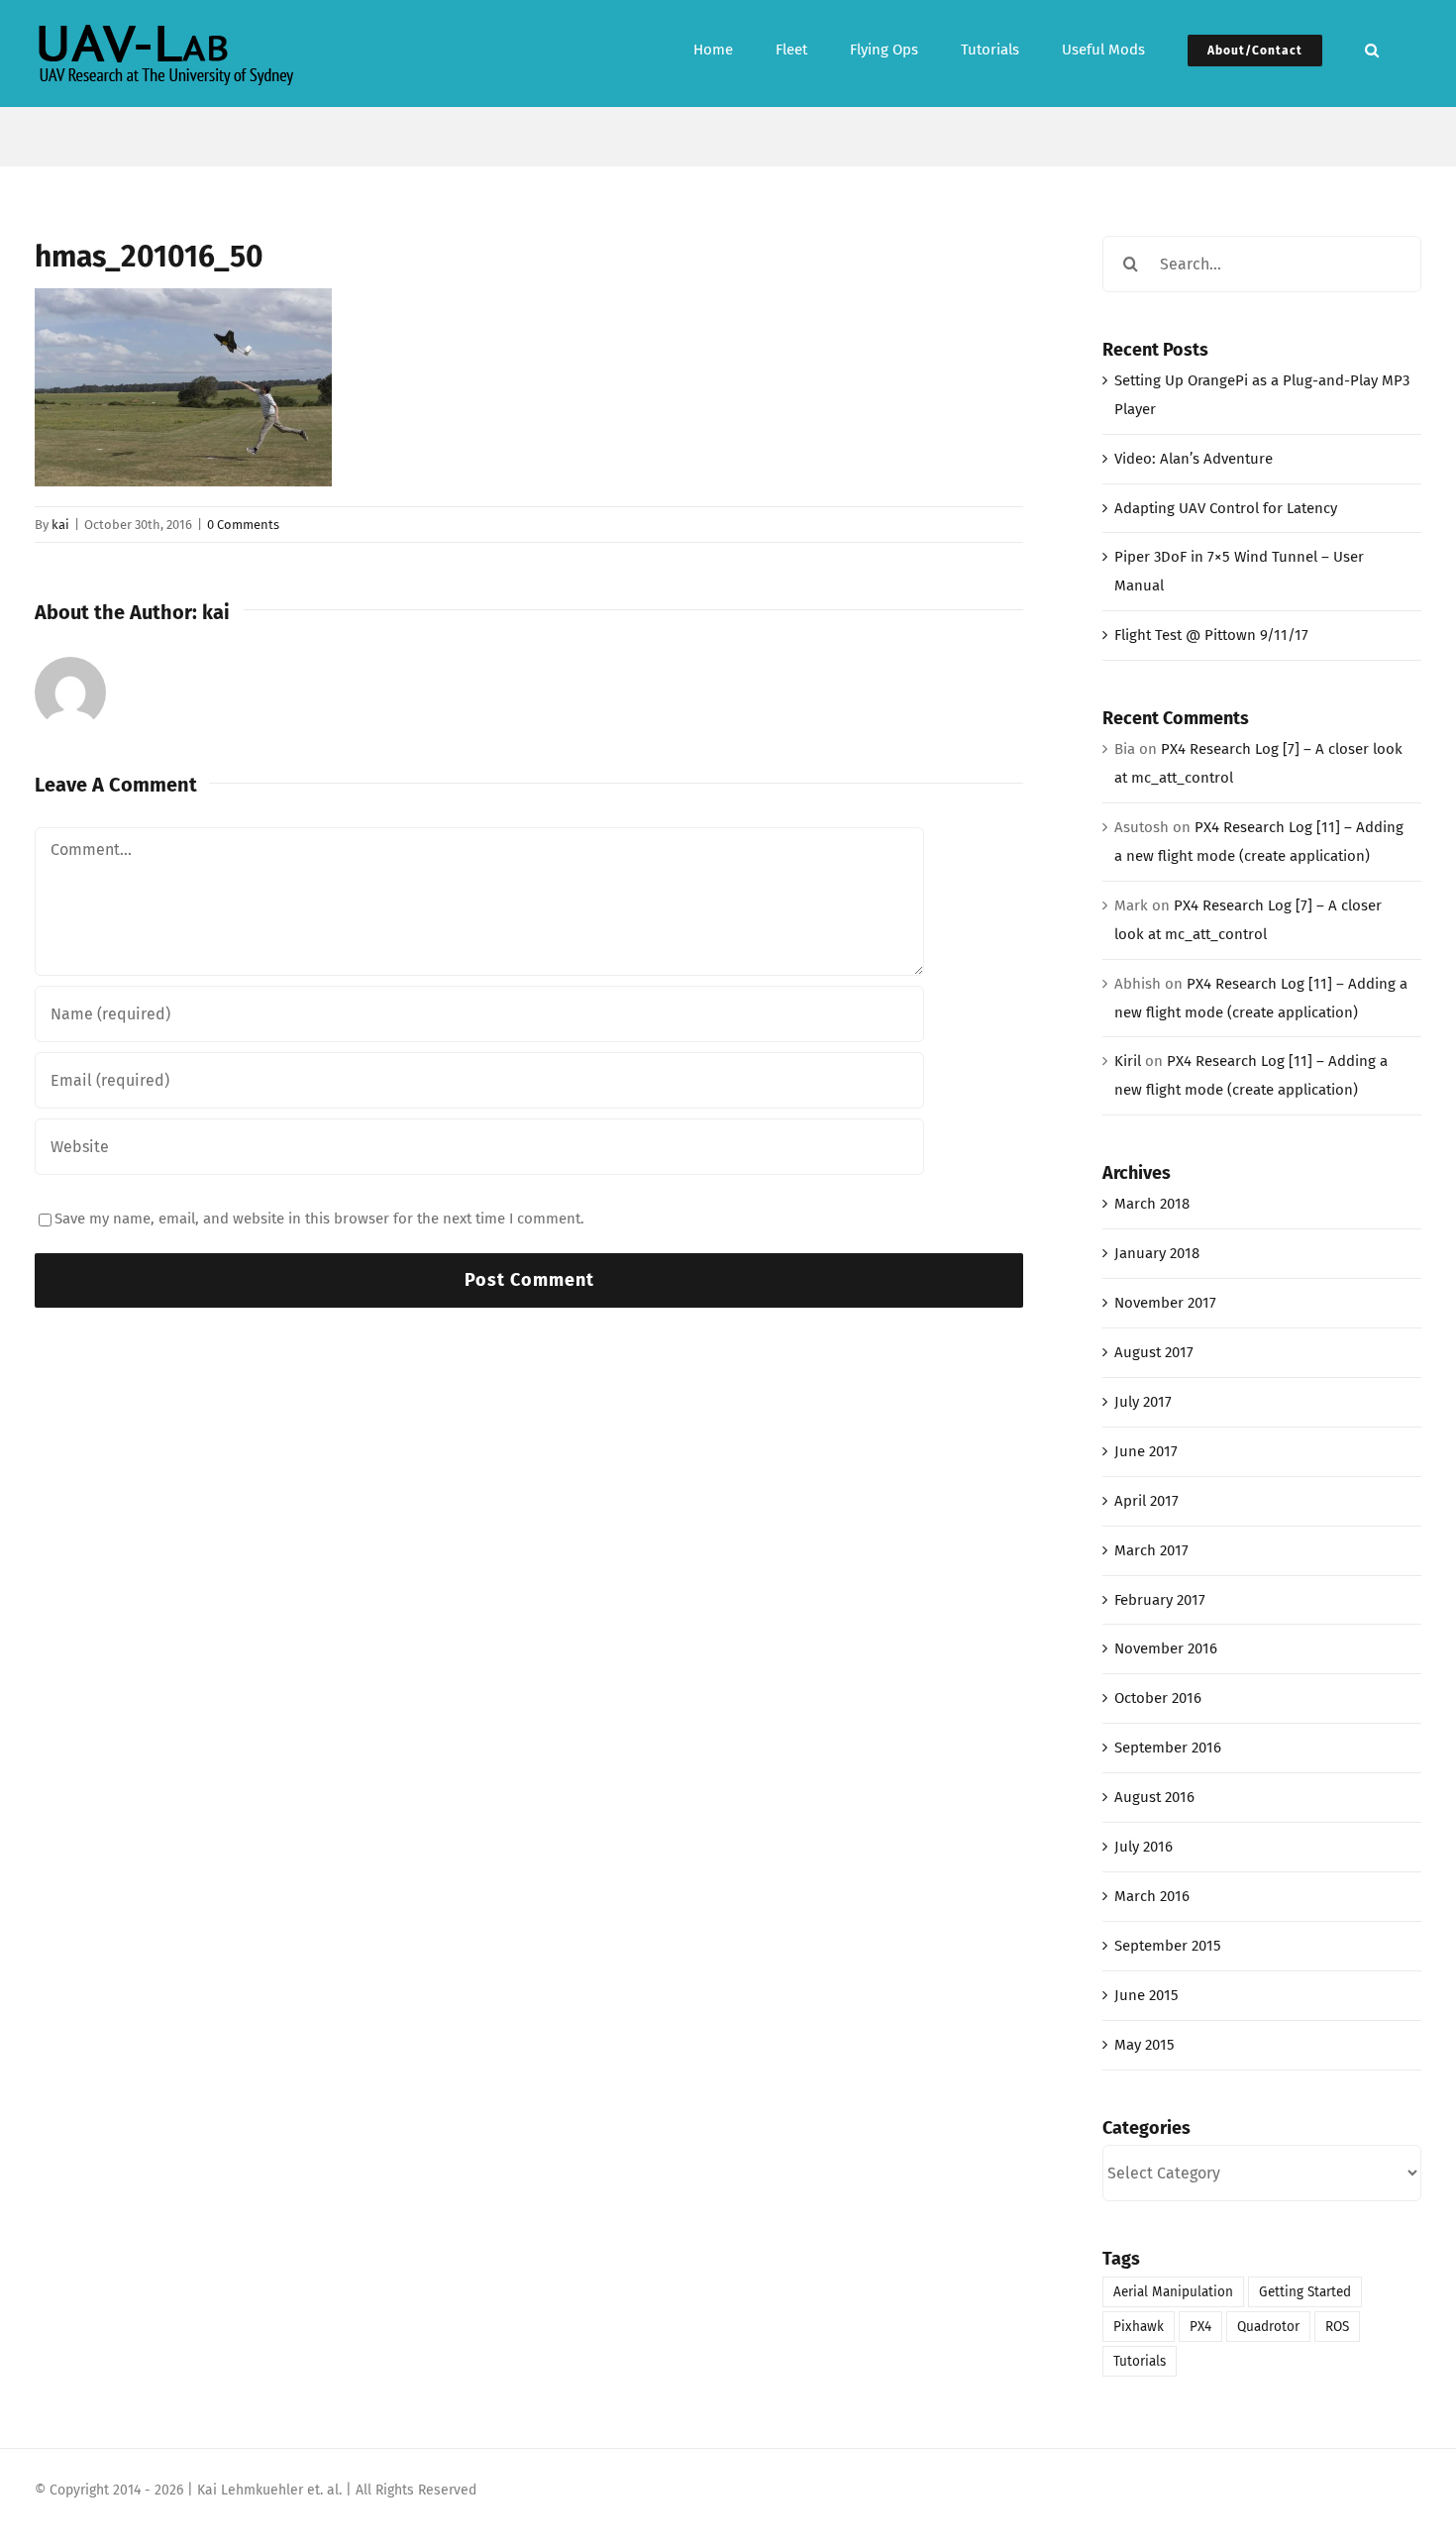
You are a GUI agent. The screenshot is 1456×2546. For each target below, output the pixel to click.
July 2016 (1144, 1847)
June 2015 (1146, 1995)
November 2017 (1165, 1303)
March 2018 (1152, 1204)
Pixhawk (1139, 2327)
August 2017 (1154, 1352)
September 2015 (1168, 1946)
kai (60, 525)
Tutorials (1140, 2361)
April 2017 (1146, 1501)
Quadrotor (1268, 2327)
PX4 (1200, 2327)
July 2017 (1143, 1402)
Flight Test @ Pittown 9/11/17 (1211, 635)
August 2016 (1154, 1797)
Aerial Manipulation (1173, 2292)
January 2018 (1157, 1253)
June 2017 (1146, 1451)
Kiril (1128, 1061)
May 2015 (1144, 2045)
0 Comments (243, 525)
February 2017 (1160, 1600)
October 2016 (1158, 1698)
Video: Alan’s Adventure (1194, 459)
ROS (1337, 2327)
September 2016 (1168, 1748)
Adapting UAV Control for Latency (1226, 508)
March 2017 (1151, 1550)
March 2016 (1152, 1896)
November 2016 (1166, 1648)
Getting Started (1305, 2292)
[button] (1372, 48)
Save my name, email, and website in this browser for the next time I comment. (319, 1219)
